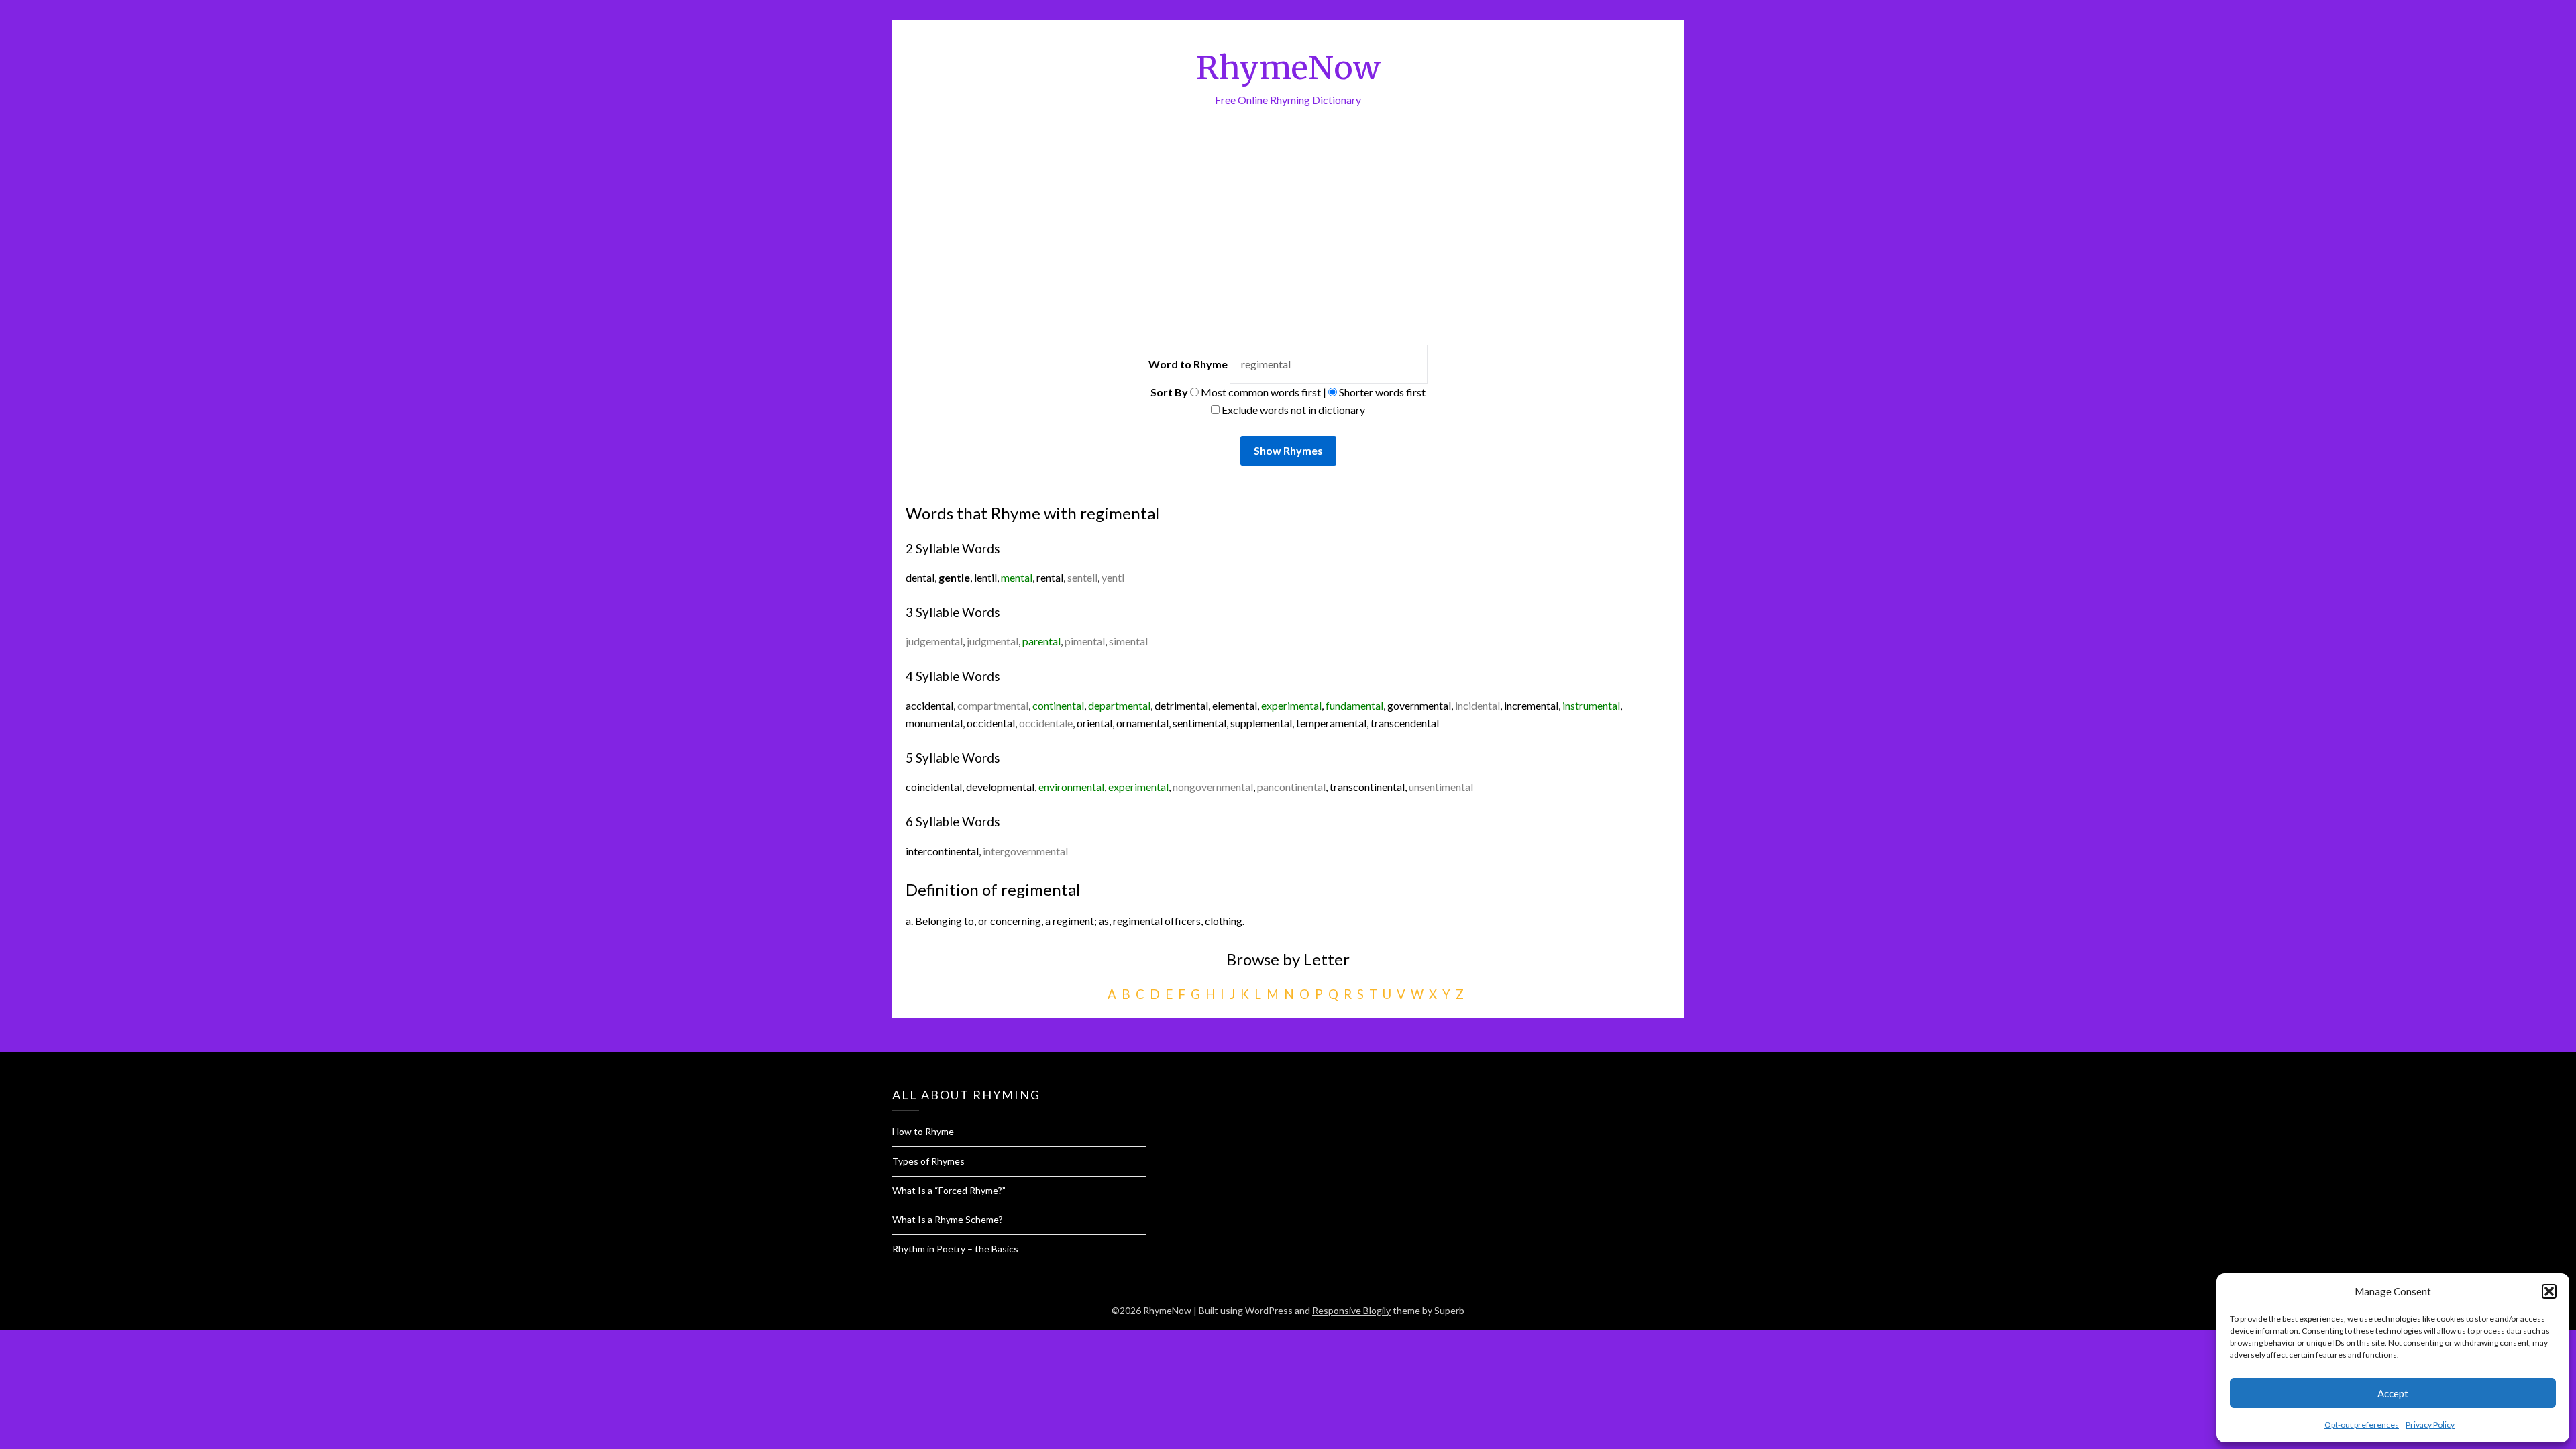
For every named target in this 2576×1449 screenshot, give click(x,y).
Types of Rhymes (928, 1161)
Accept (2393, 1393)
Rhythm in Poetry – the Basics (955, 1249)
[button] (2549, 1291)
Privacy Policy (2430, 1425)
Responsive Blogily (1351, 1310)
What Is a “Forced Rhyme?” (949, 1190)
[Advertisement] (1288, 209)
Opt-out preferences (2362, 1425)
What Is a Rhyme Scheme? (948, 1219)
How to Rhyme (923, 1131)
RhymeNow (1288, 68)
